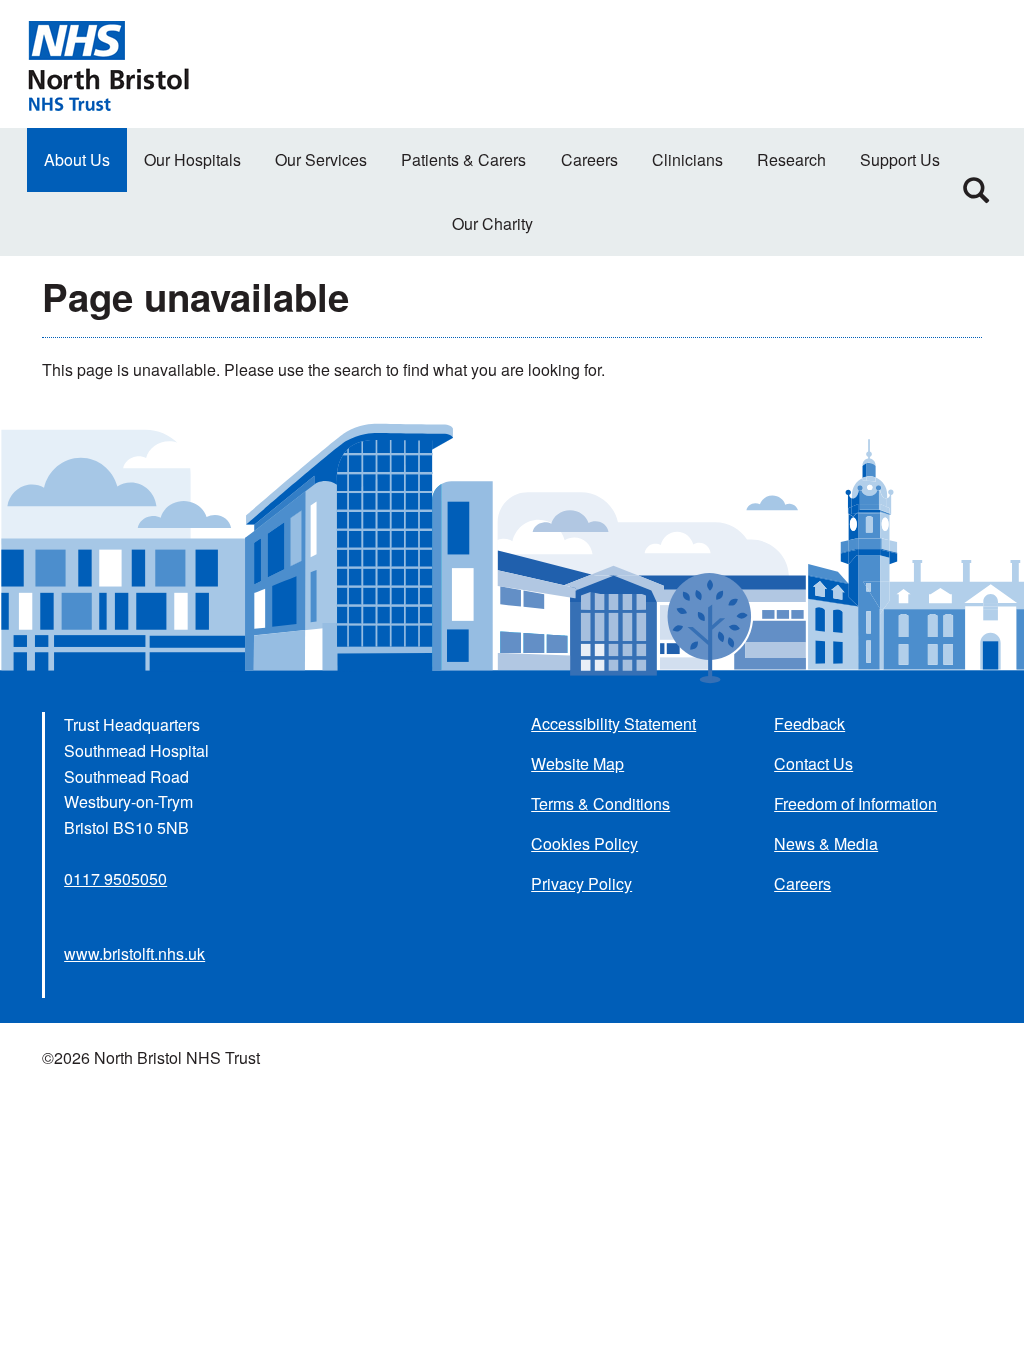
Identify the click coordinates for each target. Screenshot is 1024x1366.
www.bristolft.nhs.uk (134, 953)
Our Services (321, 159)
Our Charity (492, 223)
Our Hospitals (192, 159)
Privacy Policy (581, 883)
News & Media (826, 843)
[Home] (108, 64)
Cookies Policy (584, 843)
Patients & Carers (463, 159)
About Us (77, 159)
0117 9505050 (115, 878)
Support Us (900, 159)
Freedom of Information (855, 803)
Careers (589, 159)
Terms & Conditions (600, 803)
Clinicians (687, 159)
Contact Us (813, 763)
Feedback (809, 723)
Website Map (577, 763)
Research (791, 159)
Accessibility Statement (613, 723)
